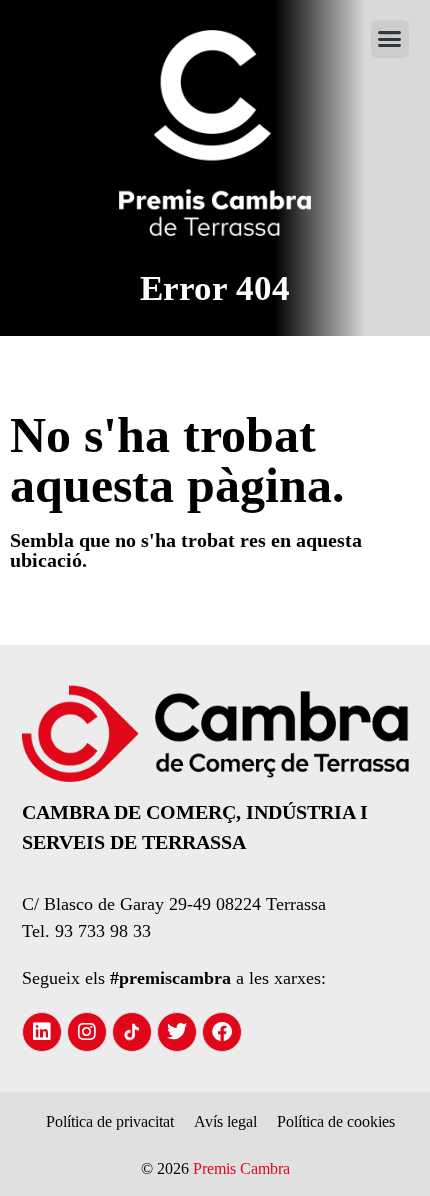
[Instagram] (87, 1032)
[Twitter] (177, 1032)
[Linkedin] (42, 1032)
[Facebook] (222, 1032)
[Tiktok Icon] (132, 1032)
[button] (390, 39)
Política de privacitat (110, 1121)
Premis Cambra (241, 1168)
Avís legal (225, 1121)
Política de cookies (336, 1121)
